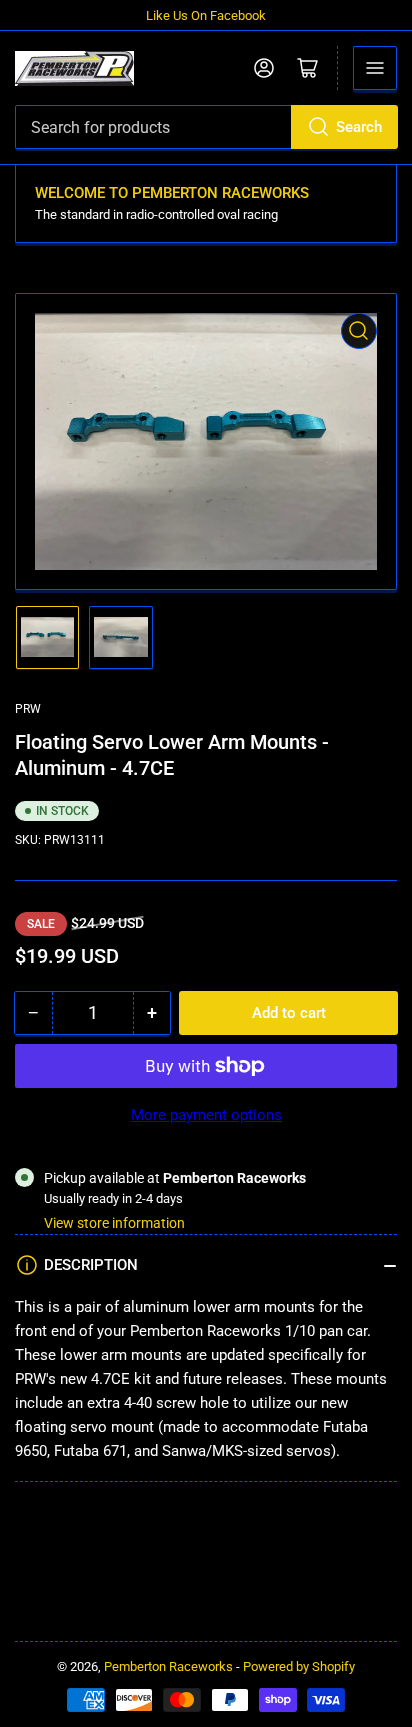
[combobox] (206, 127)
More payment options (206, 1115)
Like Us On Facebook (206, 15)
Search (359, 127)
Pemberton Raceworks (168, 1666)
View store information (114, 1223)
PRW (28, 709)
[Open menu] (375, 68)
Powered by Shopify (299, 1666)
